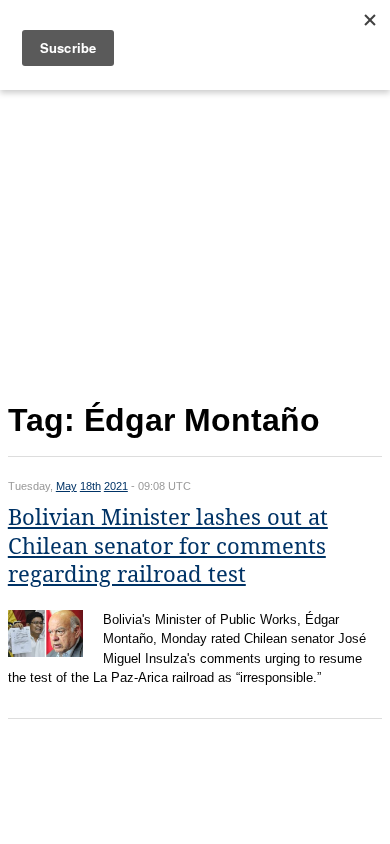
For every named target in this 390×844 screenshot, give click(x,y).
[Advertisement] (195, 242)
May (66, 486)
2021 (116, 486)
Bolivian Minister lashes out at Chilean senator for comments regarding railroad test (168, 546)
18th (90, 486)
